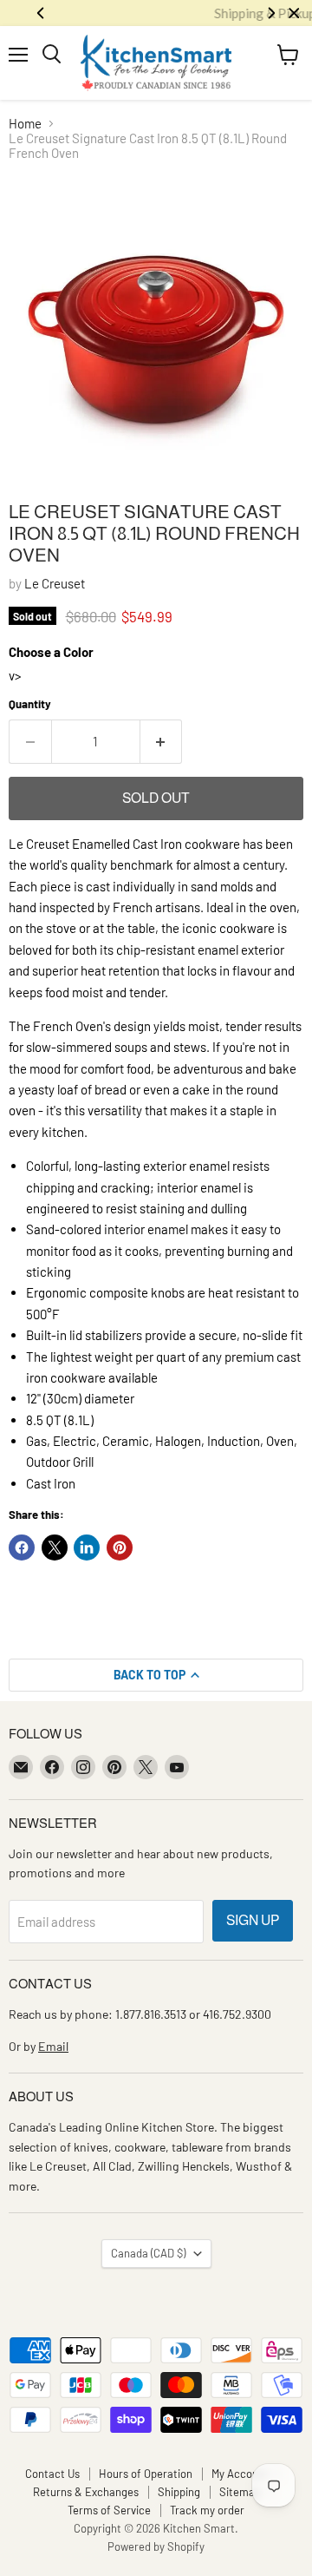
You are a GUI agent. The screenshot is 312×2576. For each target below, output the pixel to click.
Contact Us (52, 2474)
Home (25, 124)
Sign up (253, 1920)
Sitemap (240, 2492)
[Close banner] (294, 13)
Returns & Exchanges (86, 2492)
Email (53, 2046)
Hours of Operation (146, 2474)
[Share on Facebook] (22, 1548)
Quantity (30, 704)
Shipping (179, 2492)
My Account (240, 2474)
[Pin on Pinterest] (120, 1548)
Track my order (207, 2510)
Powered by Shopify (156, 2546)
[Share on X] (55, 1548)
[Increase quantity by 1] (162, 741)
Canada (148, 2253)
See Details (216, 13)
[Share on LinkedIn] (87, 1548)
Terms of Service (109, 2510)
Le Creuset (55, 583)
